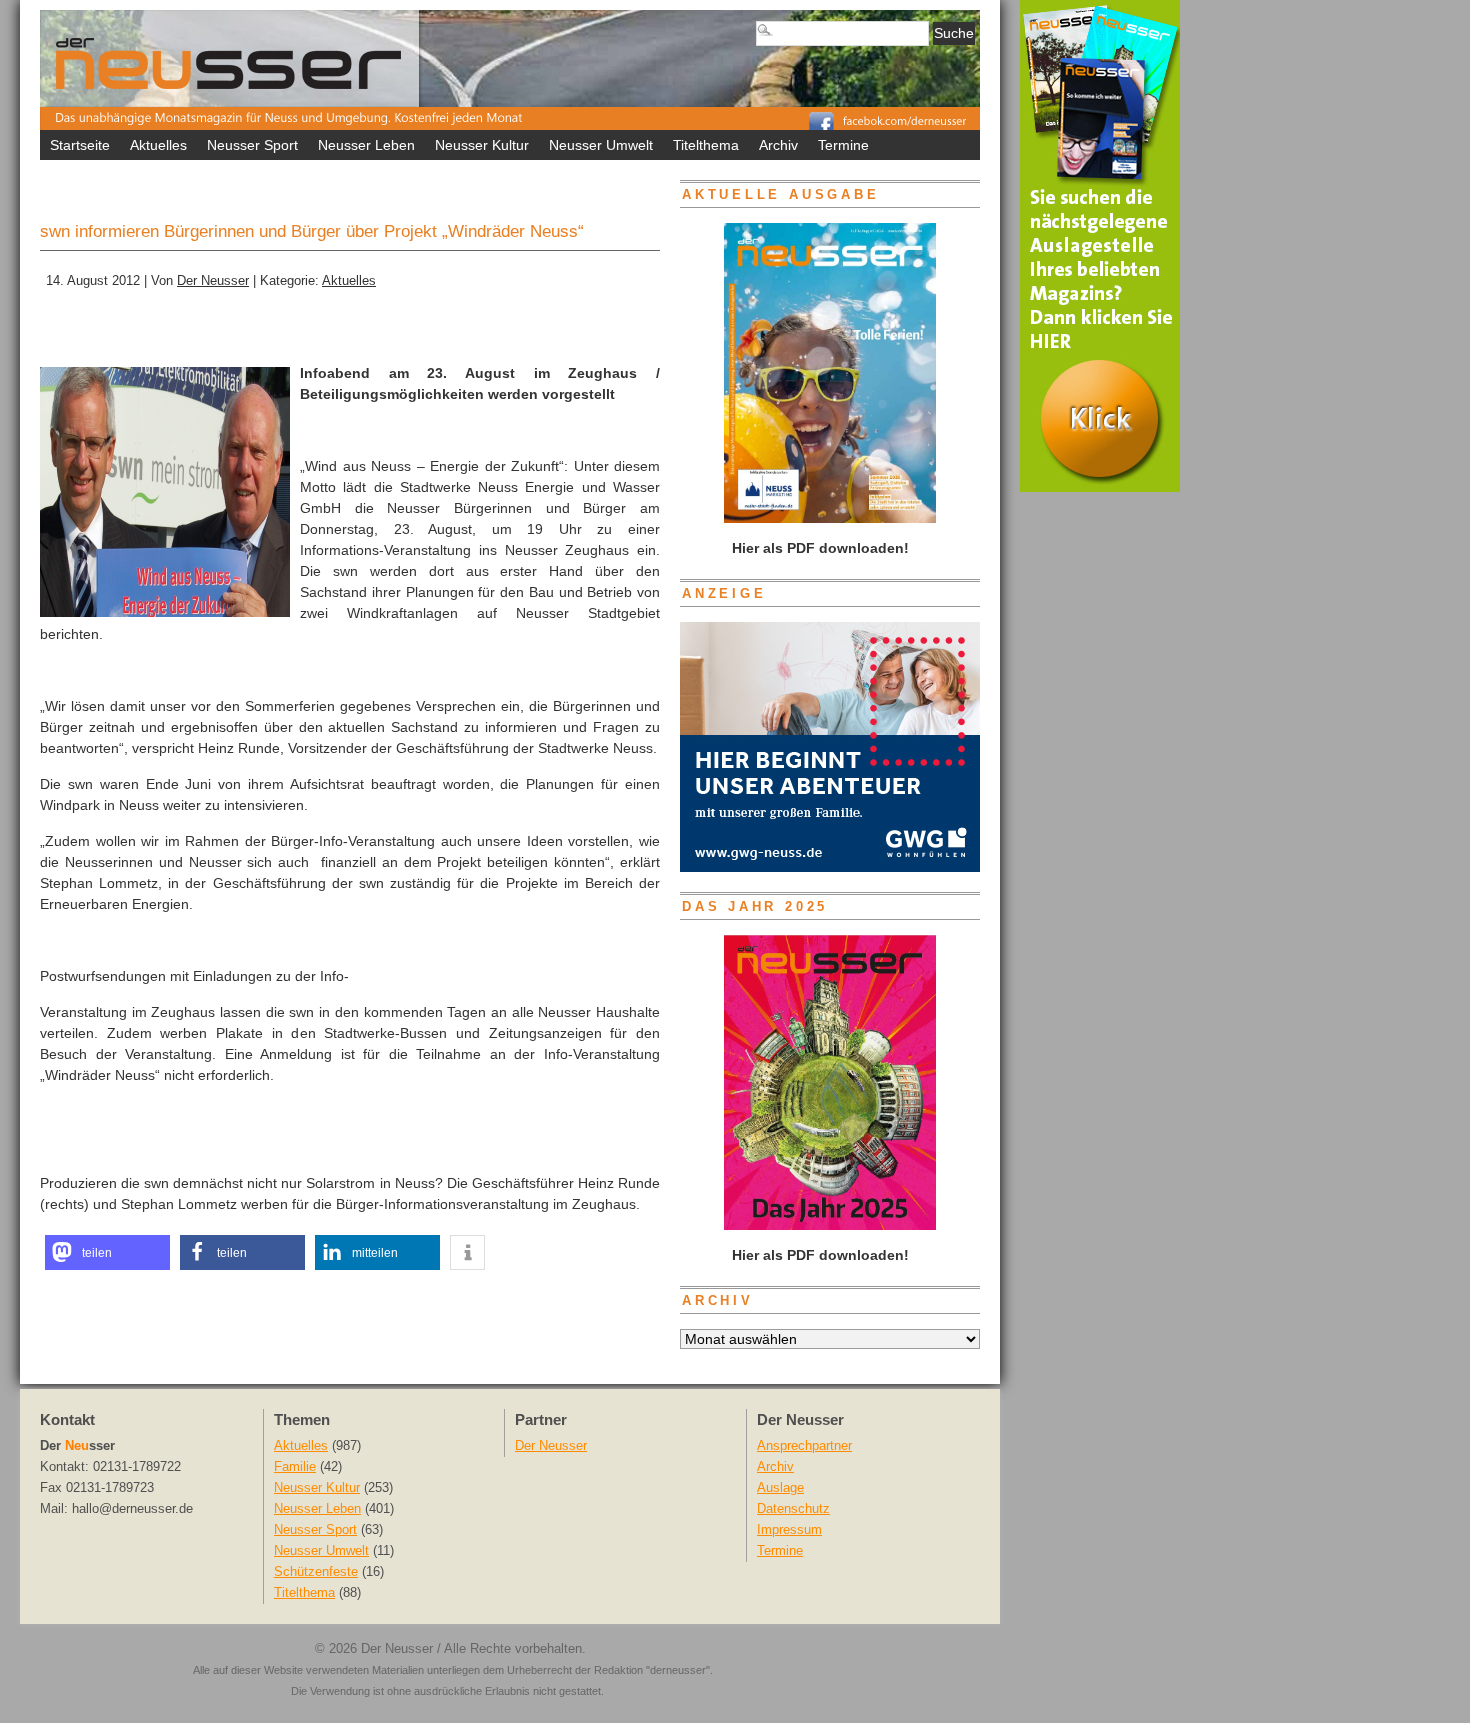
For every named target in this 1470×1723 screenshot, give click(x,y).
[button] (107, 1252)
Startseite (80, 145)
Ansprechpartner (804, 1446)
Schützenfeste (316, 1572)
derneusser (678, 1670)
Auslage (780, 1488)
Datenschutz (793, 1509)
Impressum (789, 1530)
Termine (843, 145)
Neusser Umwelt (601, 145)
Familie (295, 1467)
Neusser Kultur (482, 145)
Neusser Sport (252, 145)
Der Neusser (213, 281)
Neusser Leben (366, 145)
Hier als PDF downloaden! (818, 1255)
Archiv (778, 145)
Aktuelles (158, 145)
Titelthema (706, 145)
